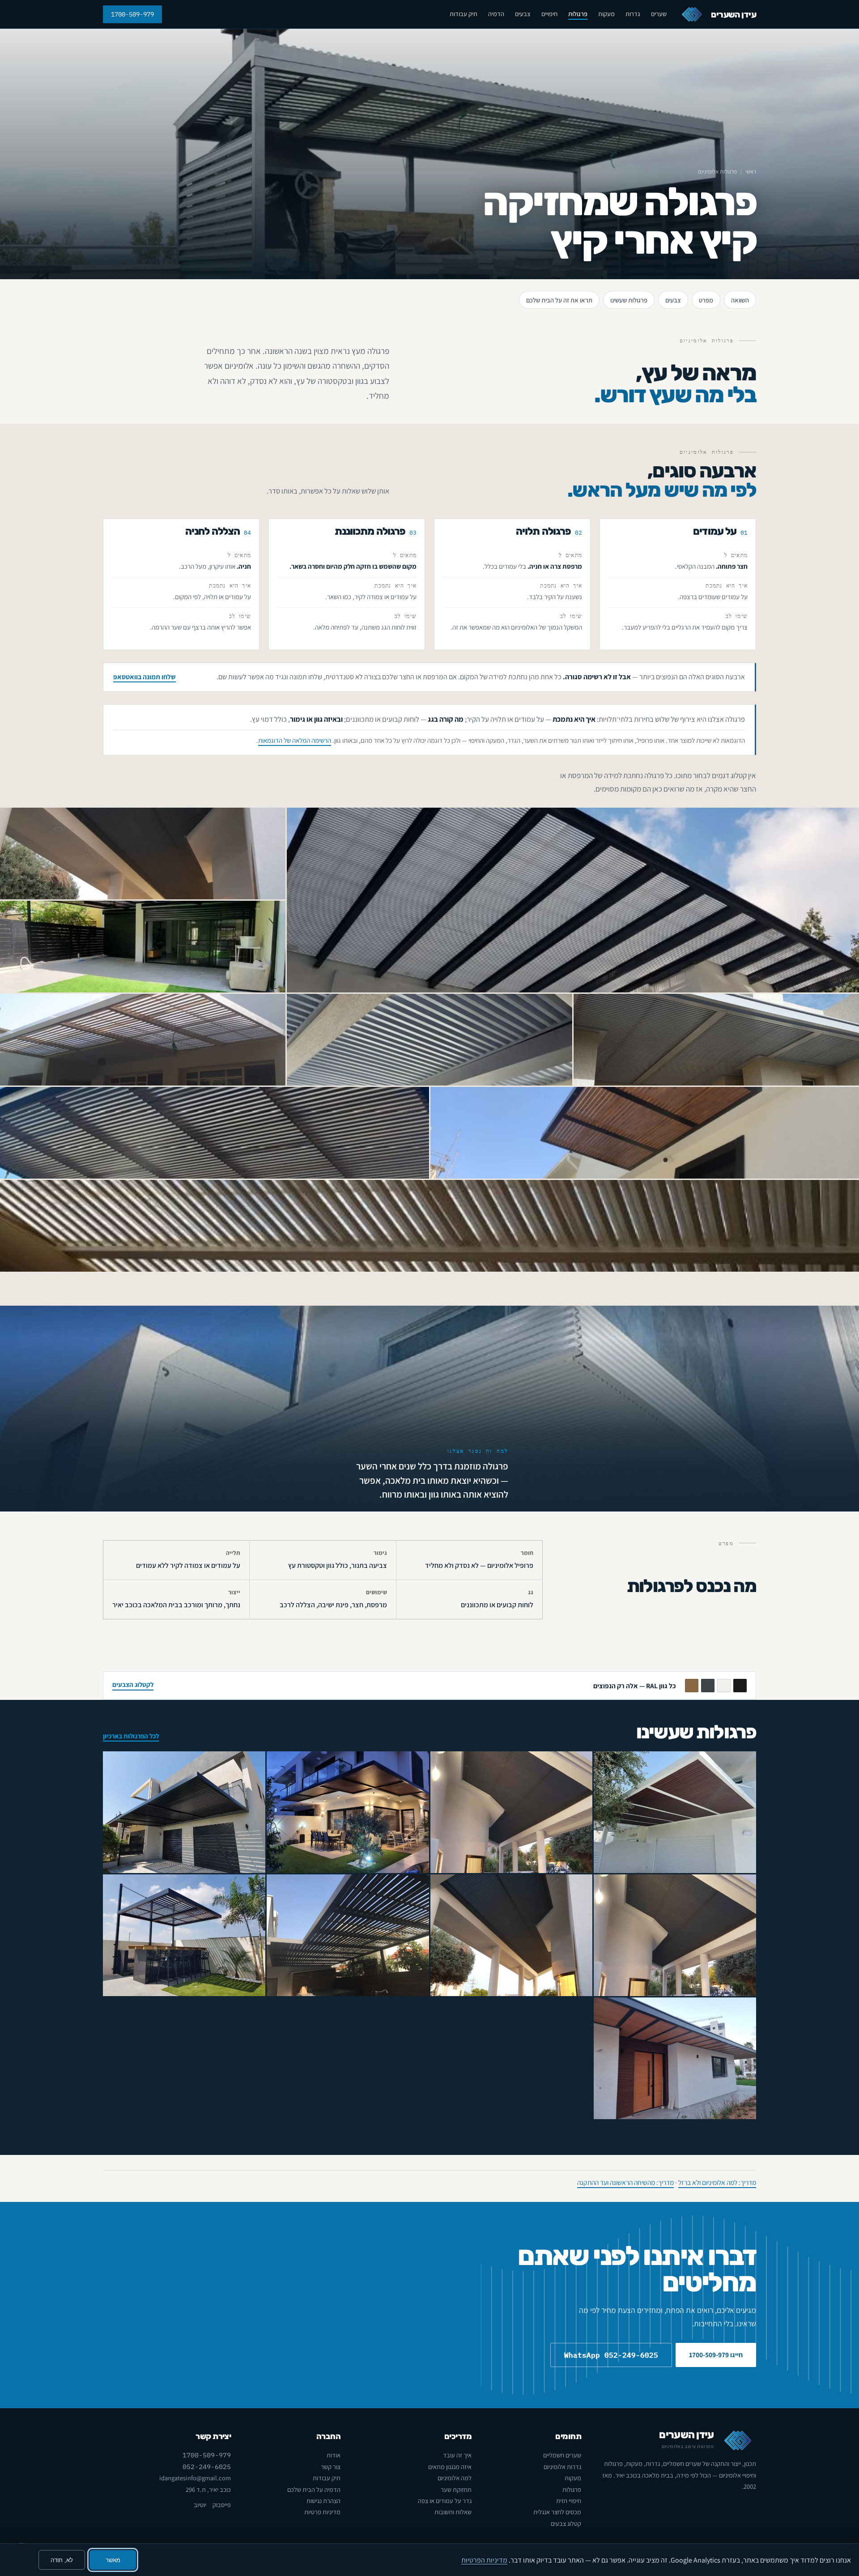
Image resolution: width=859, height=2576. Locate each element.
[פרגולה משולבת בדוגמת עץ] (512, 1812)
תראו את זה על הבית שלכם (559, 300)
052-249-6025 (207, 2467)
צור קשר (331, 2467)
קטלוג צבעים (566, 2523)
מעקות (606, 14)
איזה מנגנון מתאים (450, 2467)
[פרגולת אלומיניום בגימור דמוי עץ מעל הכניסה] (675, 2058)
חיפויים (549, 14)
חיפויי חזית (569, 2501)
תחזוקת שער (456, 2489)
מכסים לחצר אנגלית (557, 2512)
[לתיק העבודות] (573, 900)
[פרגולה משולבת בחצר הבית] (512, 1935)
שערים (659, 14)
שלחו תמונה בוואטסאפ (145, 677)
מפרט (706, 300)
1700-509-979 (132, 14)
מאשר (113, 2560)
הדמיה (496, 14)
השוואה (740, 300)
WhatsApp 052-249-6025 (611, 2355)
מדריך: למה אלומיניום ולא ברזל (717, 2182)
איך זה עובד (457, 2455)
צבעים (523, 14)
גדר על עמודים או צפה (445, 2501)
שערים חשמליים (562, 2455)
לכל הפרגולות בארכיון (131, 1736)
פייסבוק (222, 2505)
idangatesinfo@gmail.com (195, 2478)
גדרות (633, 14)
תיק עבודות (464, 14)
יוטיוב (200, 2505)
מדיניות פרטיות (322, 2512)
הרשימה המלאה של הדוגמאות (295, 740)
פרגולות (578, 14)
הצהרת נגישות (323, 2501)
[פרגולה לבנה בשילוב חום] (675, 1812)
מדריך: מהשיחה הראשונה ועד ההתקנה (625, 2182)
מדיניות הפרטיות (484, 2560)
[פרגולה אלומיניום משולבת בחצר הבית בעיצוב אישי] (675, 1935)
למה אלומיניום (455, 2478)
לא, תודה (62, 2560)
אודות (334, 2455)
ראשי (751, 172)
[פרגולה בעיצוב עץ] (348, 1812)
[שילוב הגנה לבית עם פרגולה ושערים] (184, 1812)
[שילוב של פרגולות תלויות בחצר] (348, 1935)
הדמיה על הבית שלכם (314, 2489)
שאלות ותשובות (453, 2512)
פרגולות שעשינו (629, 300)
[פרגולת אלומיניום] (184, 1935)
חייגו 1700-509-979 (716, 2355)
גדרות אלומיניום (562, 2467)
